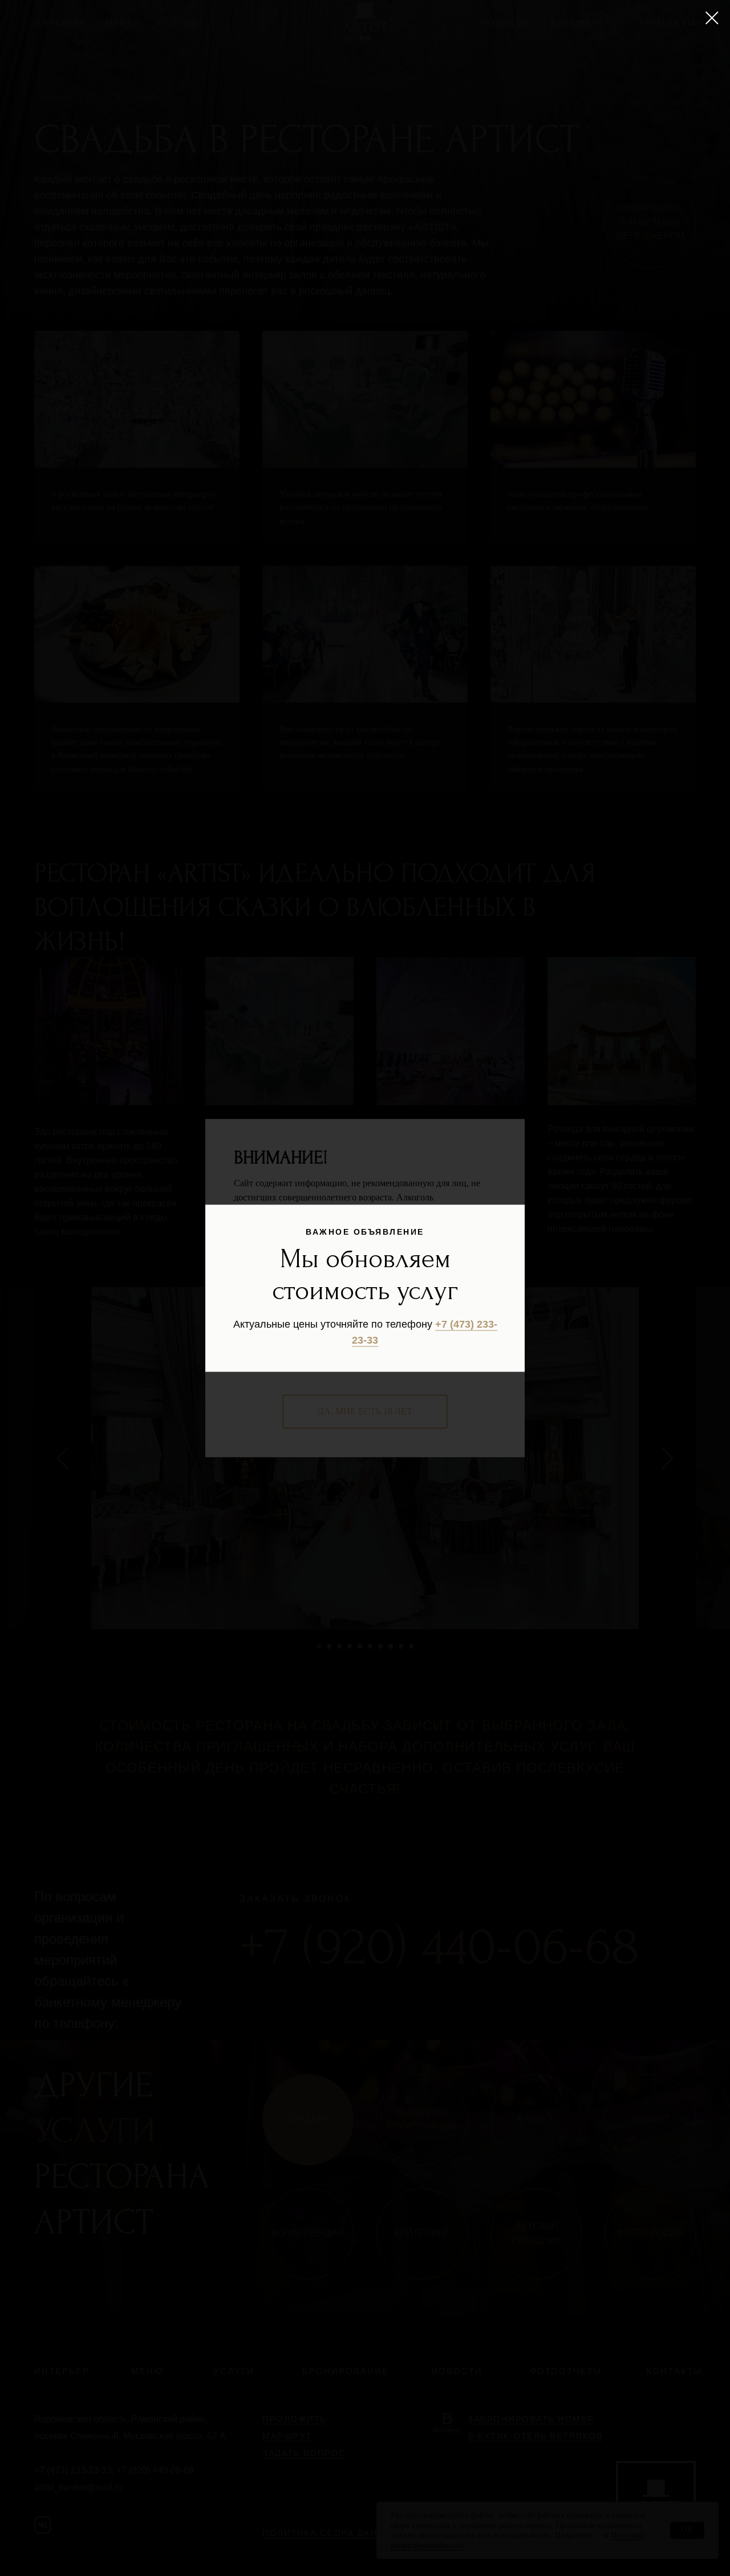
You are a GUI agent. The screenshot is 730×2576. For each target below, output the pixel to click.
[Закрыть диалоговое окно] (712, 18)
